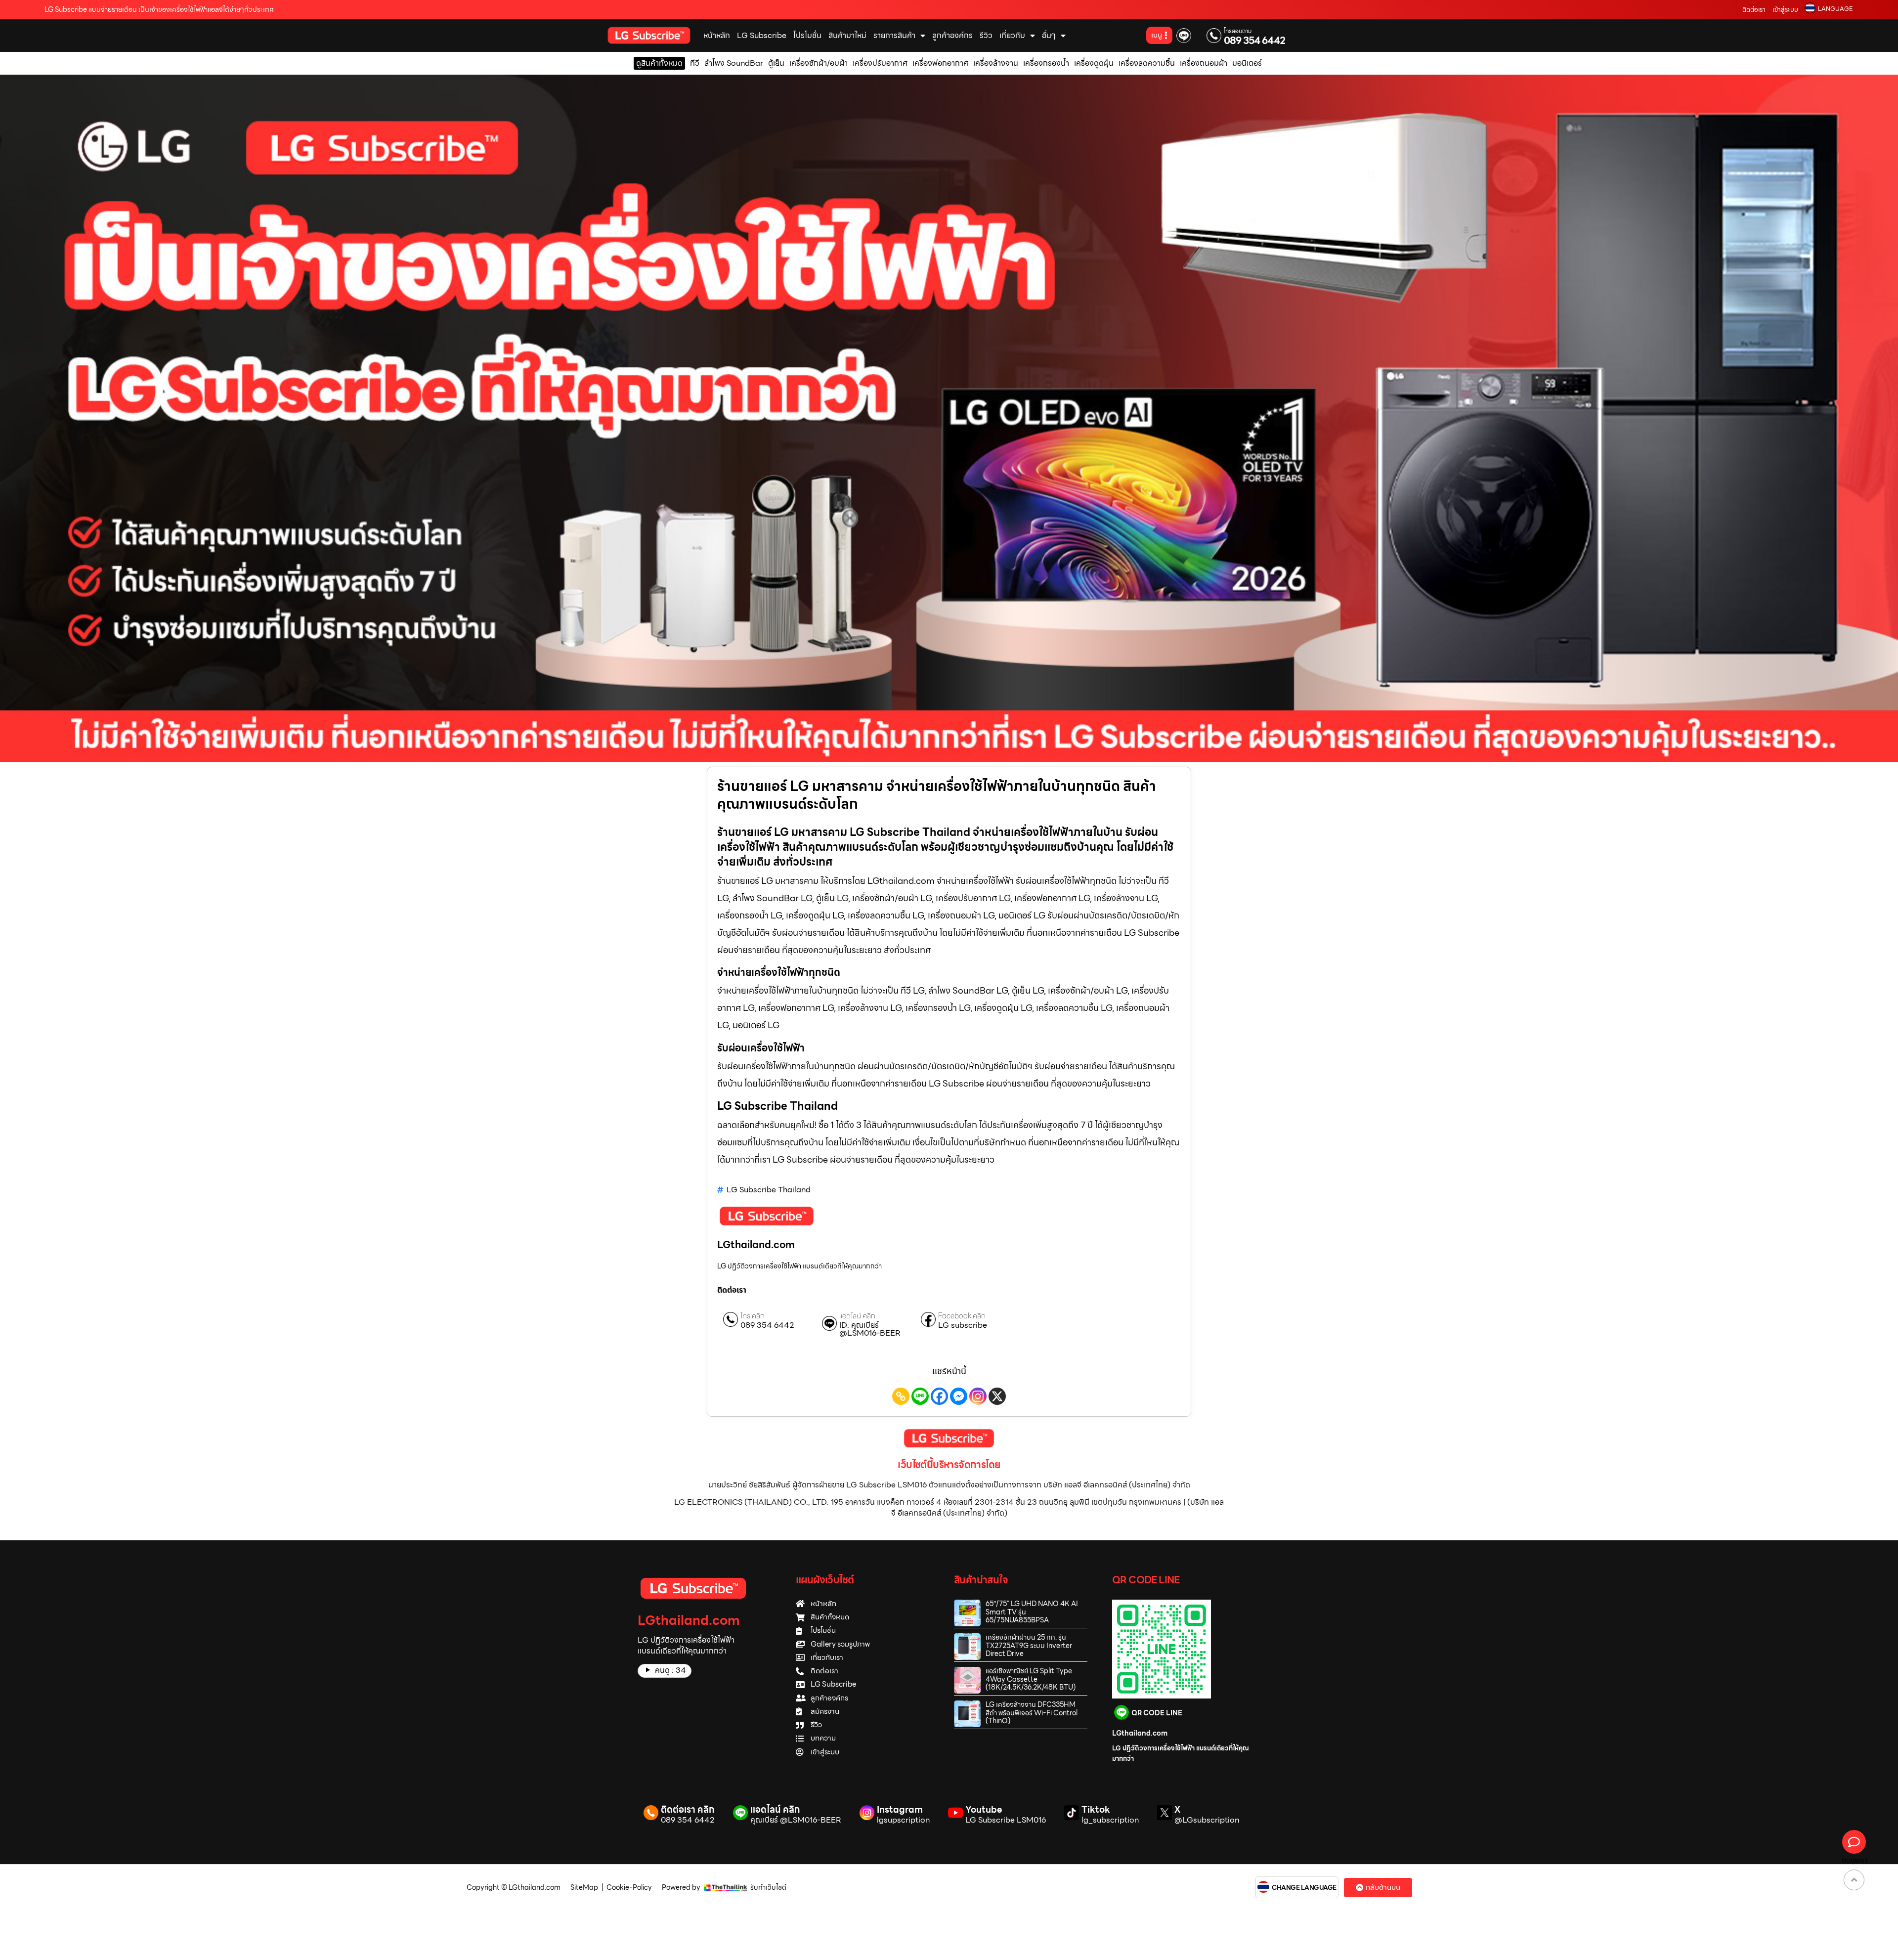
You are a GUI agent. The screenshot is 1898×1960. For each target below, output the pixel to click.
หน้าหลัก (717, 35)
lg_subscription (1110, 1820)
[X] (997, 1396)
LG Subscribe (762, 35)
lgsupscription (903, 1820)
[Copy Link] (901, 1396)
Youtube (984, 1809)
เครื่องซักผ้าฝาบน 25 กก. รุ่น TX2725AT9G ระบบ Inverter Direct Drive (1029, 1646)
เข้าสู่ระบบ (1786, 10)
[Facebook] (939, 1396)
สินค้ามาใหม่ (847, 35)
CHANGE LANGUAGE (1304, 1888)
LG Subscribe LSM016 (1006, 1820)
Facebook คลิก (962, 1316)
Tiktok (1096, 1809)
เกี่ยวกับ (1012, 35)
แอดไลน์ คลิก (857, 1316)
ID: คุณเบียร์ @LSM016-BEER (870, 1329)
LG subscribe (963, 1325)
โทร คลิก (753, 1316)
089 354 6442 (1255, 41)
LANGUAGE (1835, 9)
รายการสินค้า (894, 35)
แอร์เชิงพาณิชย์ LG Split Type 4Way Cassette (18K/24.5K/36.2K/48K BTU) (1031, 1679)
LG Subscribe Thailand (769, 1190)
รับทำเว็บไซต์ (768, 1887)
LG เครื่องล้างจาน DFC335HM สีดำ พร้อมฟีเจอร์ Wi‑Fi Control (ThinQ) (1032, 1713)
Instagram (900, 1809)
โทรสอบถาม (1238, 31)
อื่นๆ (1049, 35)
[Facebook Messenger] (959, 1396)
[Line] (920, 1396)
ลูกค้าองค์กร (952, 35)
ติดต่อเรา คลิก (688, 1809)
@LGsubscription (1207, 1820)
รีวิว (986, 35)
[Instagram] (978, 1396)
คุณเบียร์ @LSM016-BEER (796, 1820)
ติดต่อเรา (1754, 10)
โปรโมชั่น (807, 35)
